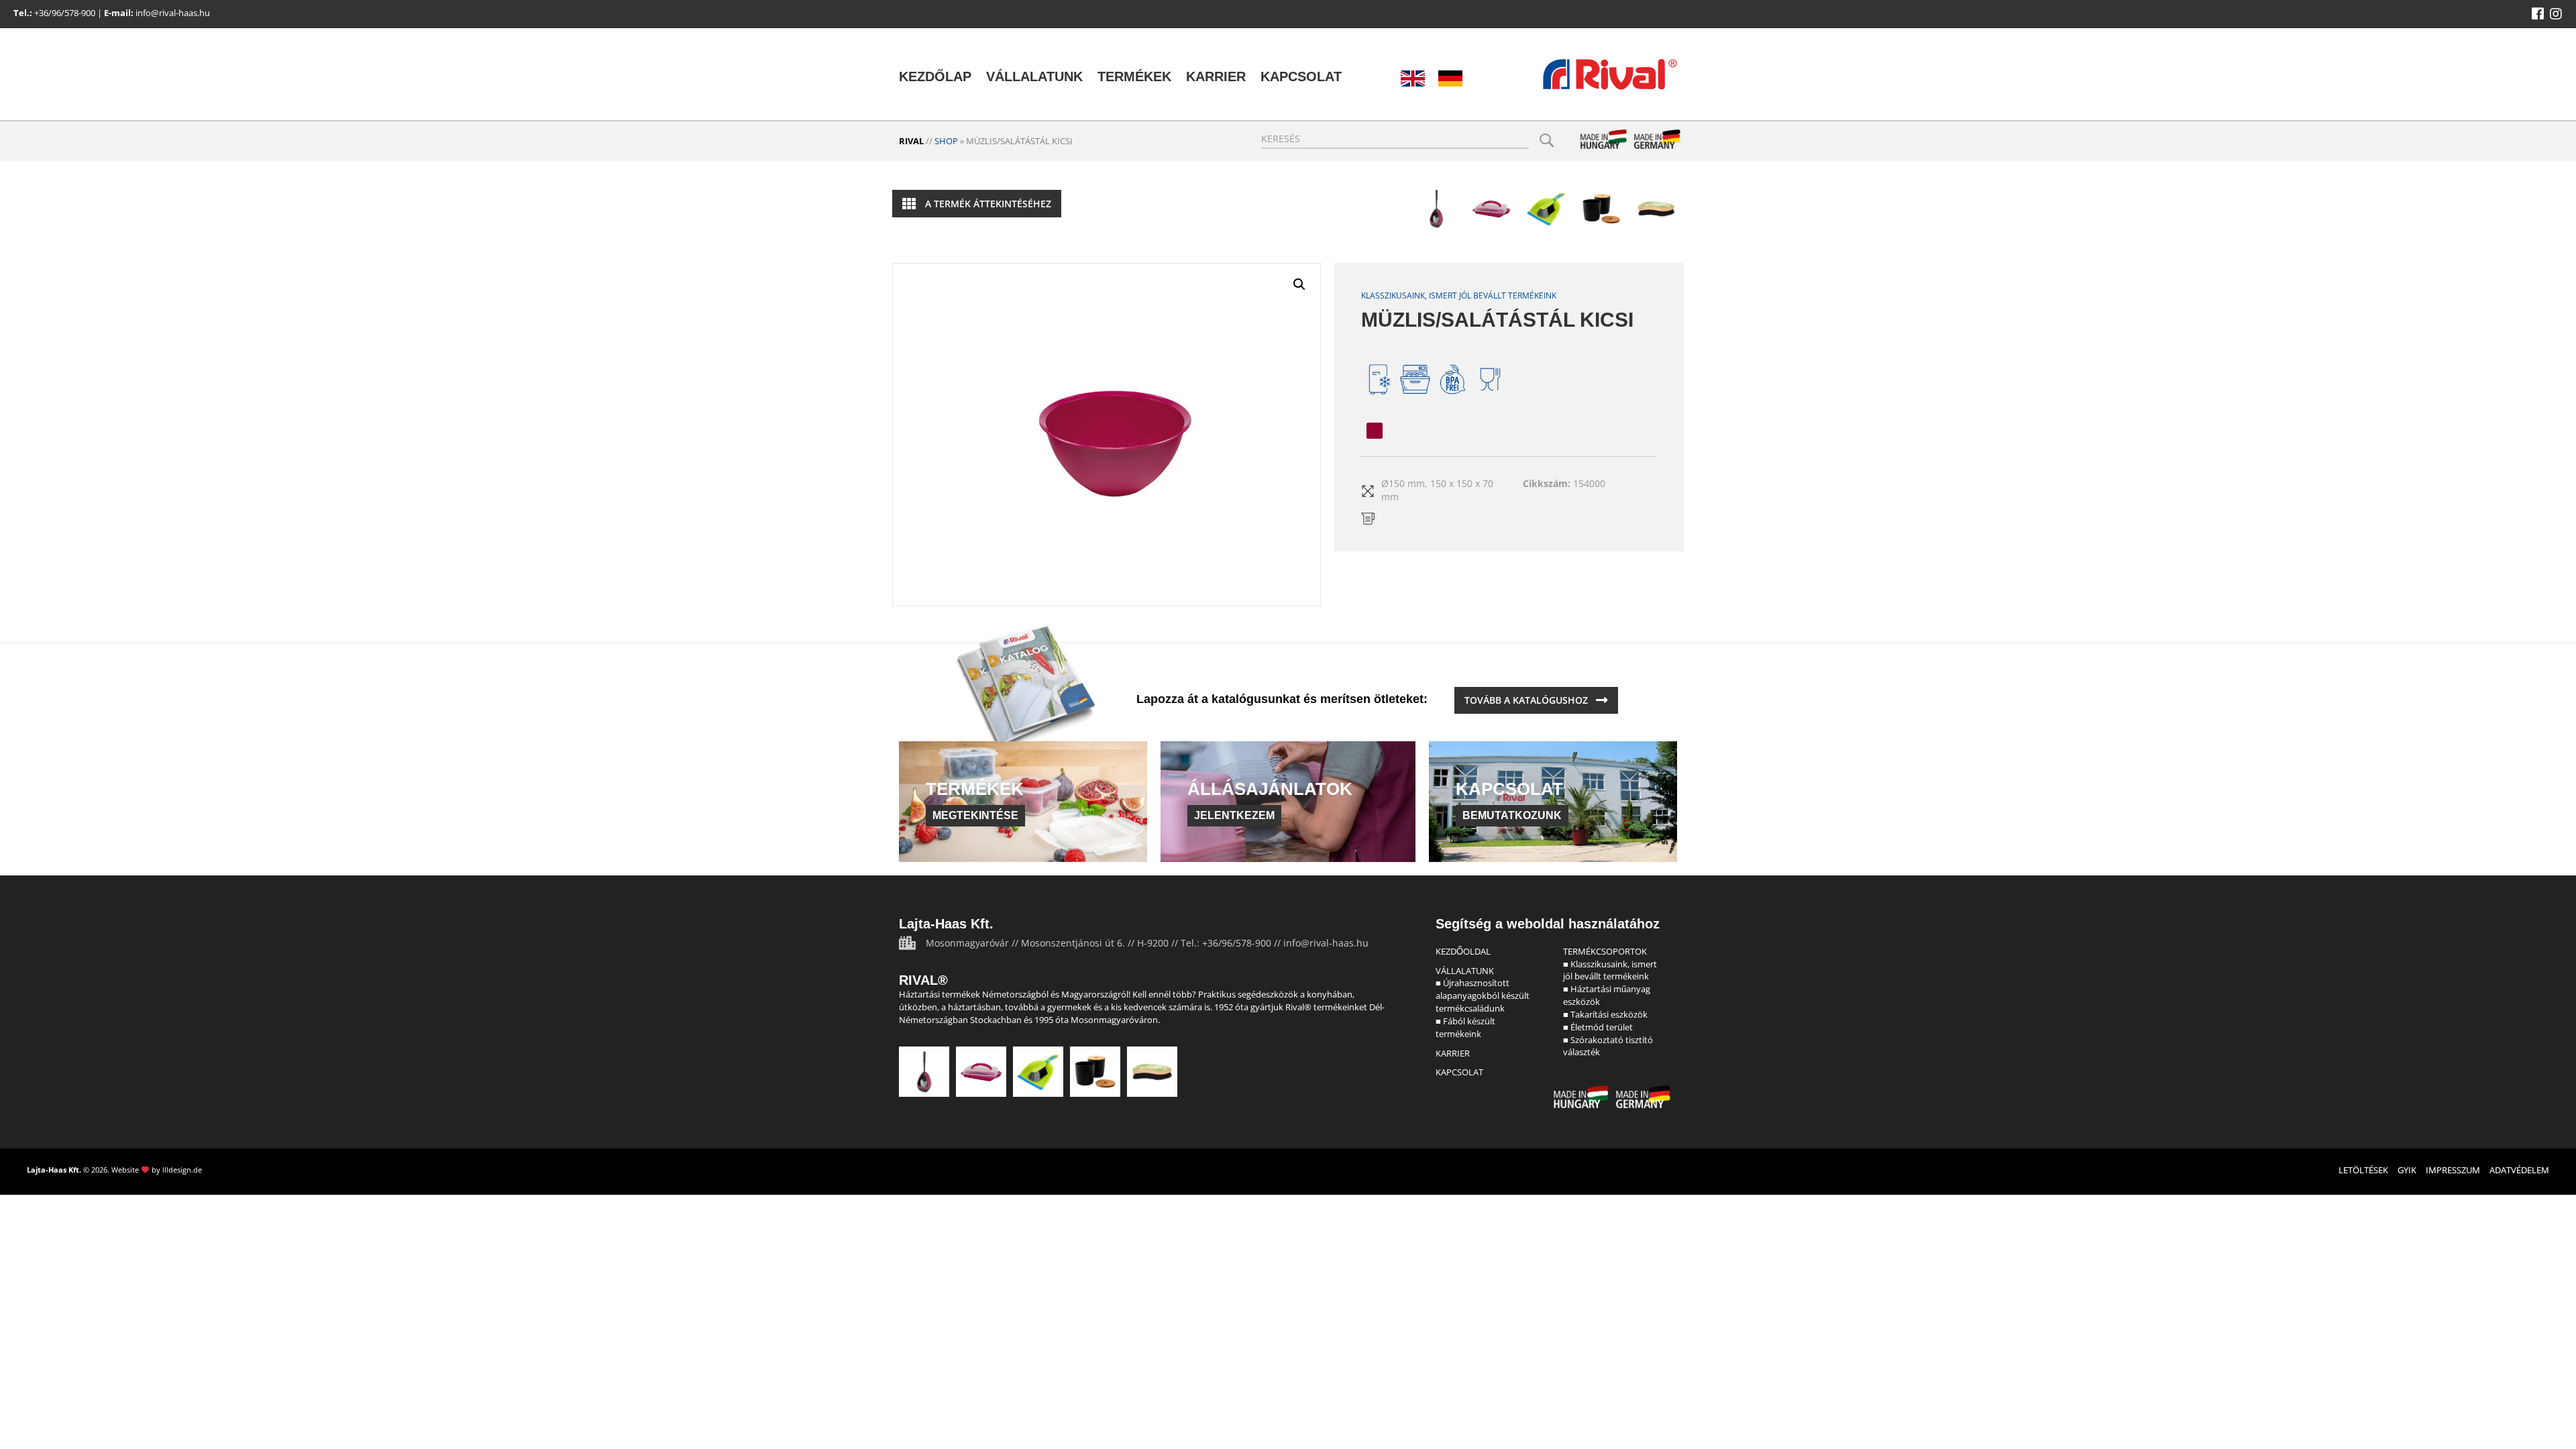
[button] (2538, 14)
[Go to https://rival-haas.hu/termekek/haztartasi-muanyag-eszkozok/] (1491, 209)
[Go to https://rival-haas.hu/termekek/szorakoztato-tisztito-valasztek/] (1656, 209)
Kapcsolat (1301, 76)
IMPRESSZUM (2453, 1170)
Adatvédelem (2519, 1170)
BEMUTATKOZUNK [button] (1512, 815)
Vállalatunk (1034, 76)
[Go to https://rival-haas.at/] (1450, 78)
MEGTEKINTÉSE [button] (975, 815)
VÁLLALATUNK (1465, 971)
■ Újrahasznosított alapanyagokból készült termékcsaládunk (1483, 996)
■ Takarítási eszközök (1605, 1014)
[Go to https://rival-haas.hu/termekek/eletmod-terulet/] (1601, 209)
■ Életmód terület (1598, 1027)
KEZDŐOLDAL (1463, 951)
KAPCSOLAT (1459, 1072)
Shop (946, 141)
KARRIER (1453, 1053)
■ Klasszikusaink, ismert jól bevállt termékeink (1610, 970)
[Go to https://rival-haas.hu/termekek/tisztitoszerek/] (1546, 209)
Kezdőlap (935, 76)
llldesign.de (182, 1170)
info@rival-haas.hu (173, 13)
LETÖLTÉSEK (2363, 1170)
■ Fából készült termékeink (1465, 1027)
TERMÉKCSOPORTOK (1605, 951)
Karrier (1216, 76)
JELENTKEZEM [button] (1234, 815)
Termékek (1134, 76)
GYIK (2407, 1170)
